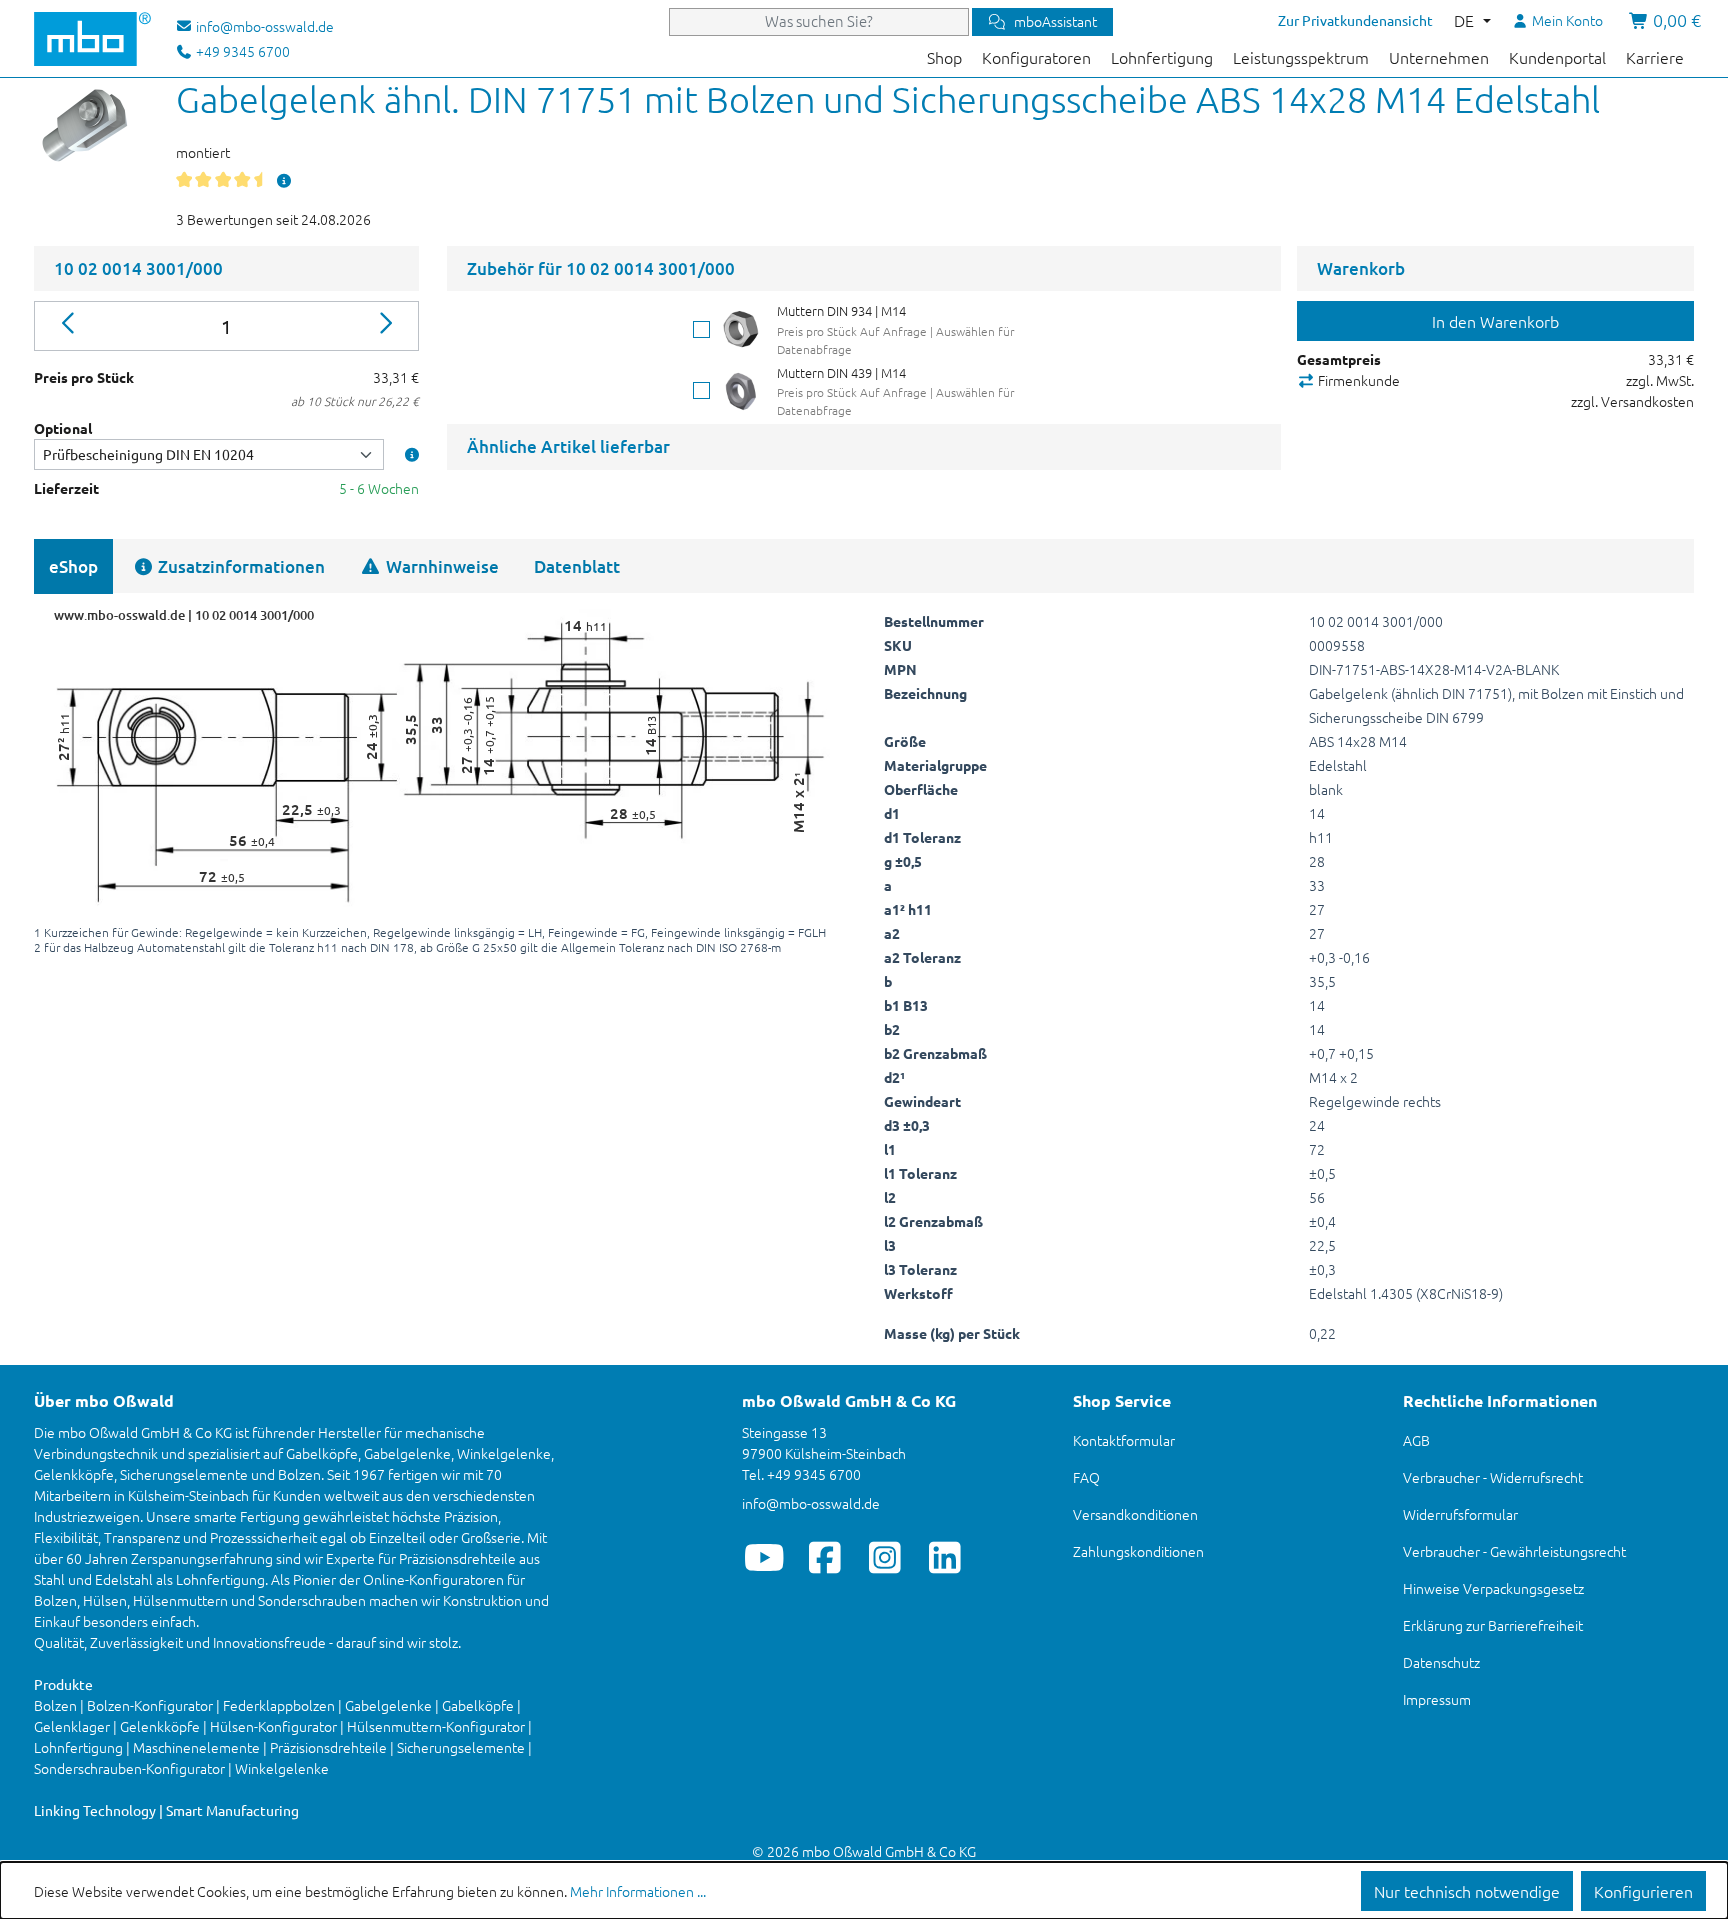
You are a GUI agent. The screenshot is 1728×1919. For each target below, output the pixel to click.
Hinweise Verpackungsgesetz (1493, 1588)
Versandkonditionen (1135, 1514)
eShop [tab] (73, 566)
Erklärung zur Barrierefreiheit (1493, 1625)
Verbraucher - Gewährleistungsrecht (1514, 1551)
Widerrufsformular (1460, 1514)
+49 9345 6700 (241, 51)
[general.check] (701, 329)
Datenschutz (1441, 1662)
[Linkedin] (944, 1557)
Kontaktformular (1124, 1440)
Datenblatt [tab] (577, 566)
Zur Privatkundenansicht (1355, 20)
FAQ (1086, 1477)
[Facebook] (824, 1557)
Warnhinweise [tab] (440, 566)
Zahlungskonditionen (1138, 1551)
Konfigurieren (1643, 1891)
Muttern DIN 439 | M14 (841, 372)
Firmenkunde (1357, 380)
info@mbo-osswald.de (811, 1503)
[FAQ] (284, 180)
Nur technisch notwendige (1467, 1891)
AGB (1416, 1440)
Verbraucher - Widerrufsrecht (1493, 1477)
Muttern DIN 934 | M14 (841, 310)
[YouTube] (764, 1557)
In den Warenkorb (1495, 321)
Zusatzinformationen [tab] (239, 566)
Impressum (1437, 1699)
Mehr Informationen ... (638, 1891)
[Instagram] (884, 1557)
